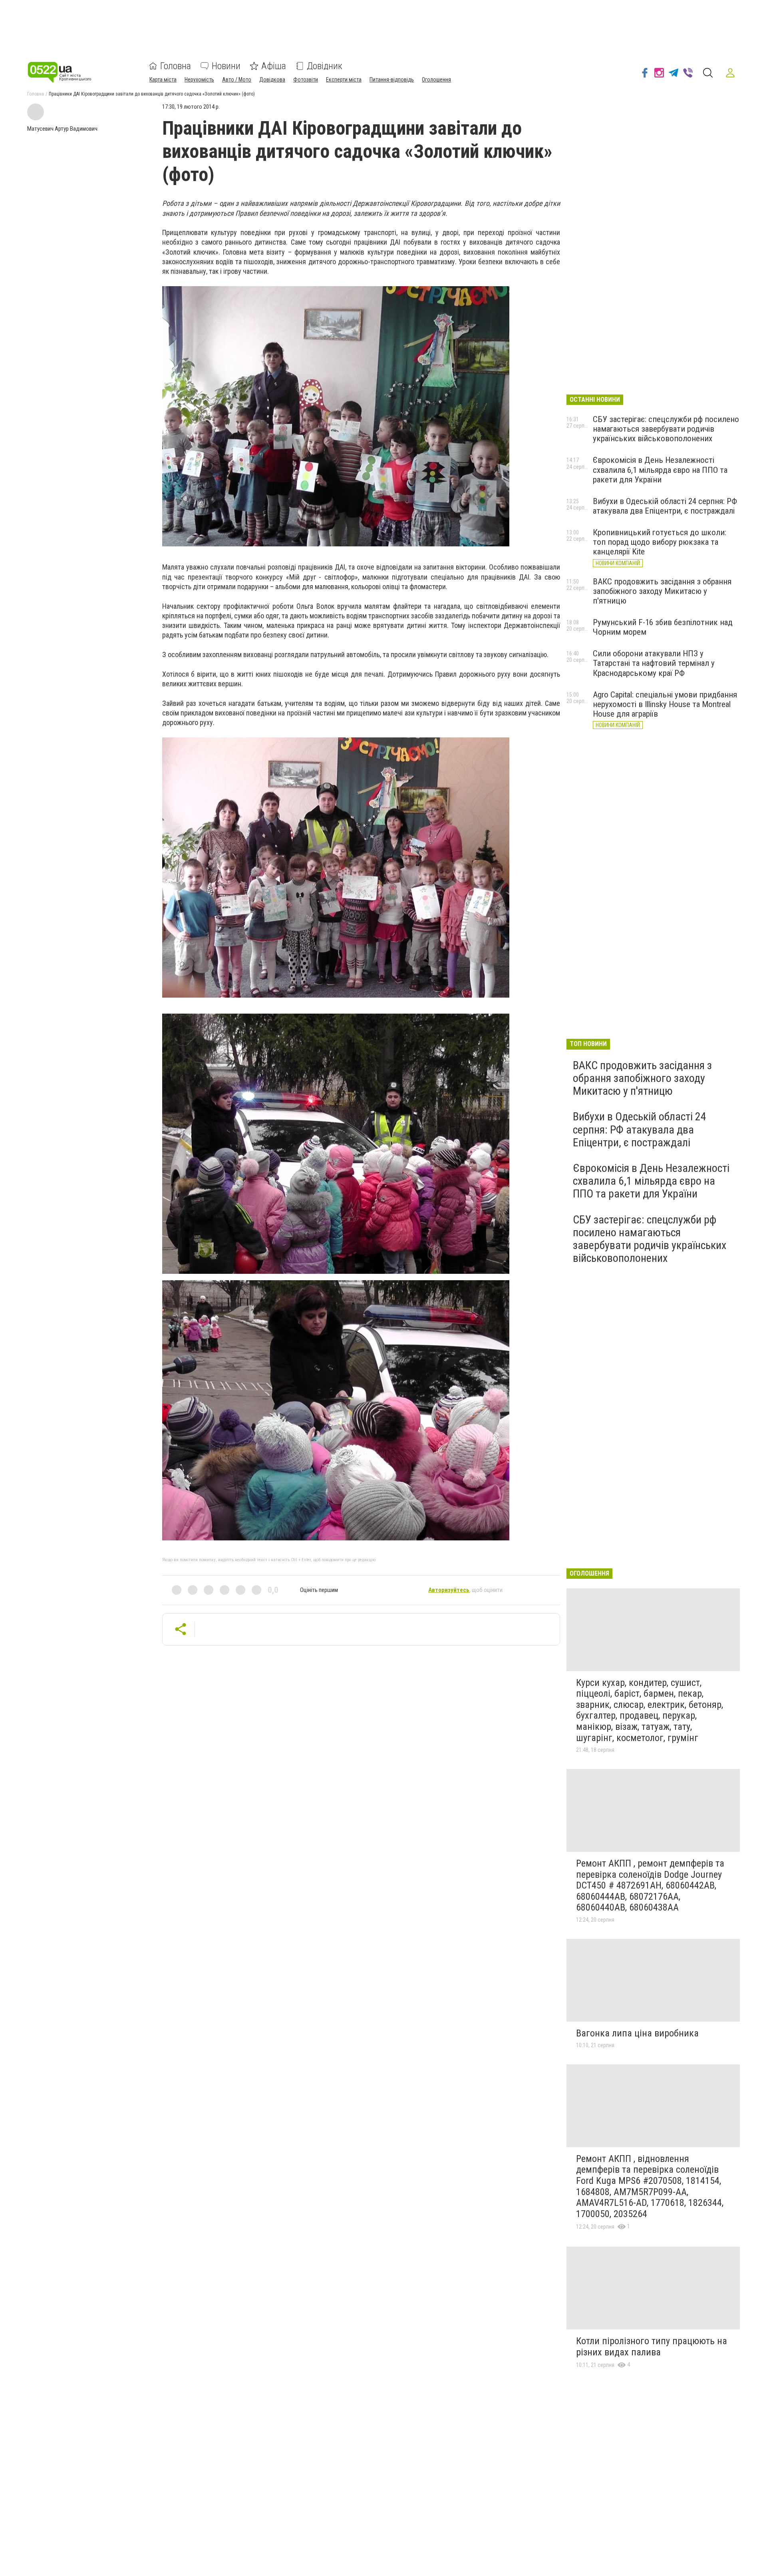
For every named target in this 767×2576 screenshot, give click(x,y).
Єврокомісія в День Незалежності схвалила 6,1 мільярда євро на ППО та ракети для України (660, 470)
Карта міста (163, 80)
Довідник (325, 66)
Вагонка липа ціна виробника (637, 2033)
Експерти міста (344, 80)
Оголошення (436, 80)
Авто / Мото (237, 80)
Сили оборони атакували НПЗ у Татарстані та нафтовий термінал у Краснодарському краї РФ (654, 663)
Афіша (274, 66)
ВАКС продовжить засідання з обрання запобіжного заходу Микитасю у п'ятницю (662, 591)
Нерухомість (199, 80)
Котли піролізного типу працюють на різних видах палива (652, 2347)
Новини (226, 66)
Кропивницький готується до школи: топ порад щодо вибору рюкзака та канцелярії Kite (660, 542)
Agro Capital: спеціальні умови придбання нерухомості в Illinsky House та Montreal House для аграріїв (665, 704)
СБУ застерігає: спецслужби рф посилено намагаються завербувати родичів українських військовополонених (666, 429)
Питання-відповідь (392, 80)
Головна (176, 66)
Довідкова (272, 80)
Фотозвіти (306, 80)
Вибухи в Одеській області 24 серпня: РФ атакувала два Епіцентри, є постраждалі (665, 506)
